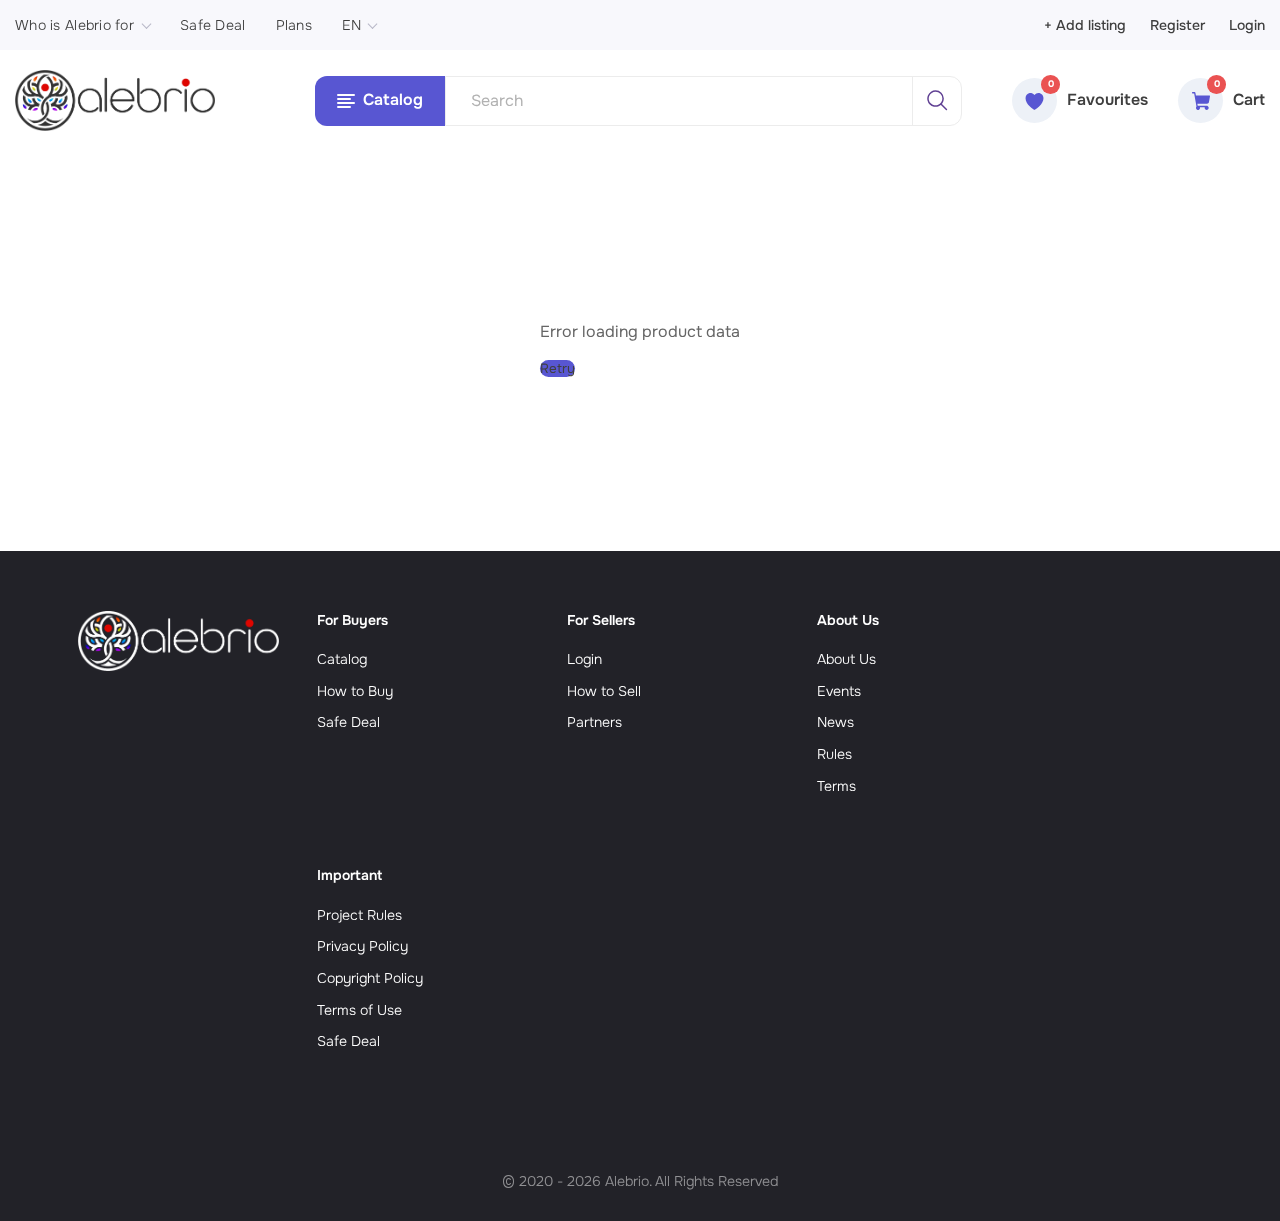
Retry (557, 368)
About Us (846, 659)
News (835, 722)
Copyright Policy (370, 978)
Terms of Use (359, 1010)
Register (1177, 25)
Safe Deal (213, 25)
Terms (836, 786)
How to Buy (355, 691)
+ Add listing (1085, 25)
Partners (594, 722)
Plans (294, 25)
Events (839, 691)
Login (1247, 25)
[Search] (937, 101)
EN (352, 25)
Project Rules (359, 915)
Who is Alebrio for (74, 25)
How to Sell (604, 691)
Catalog (342, 659)
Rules (834, 754)
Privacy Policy (362, 946)
